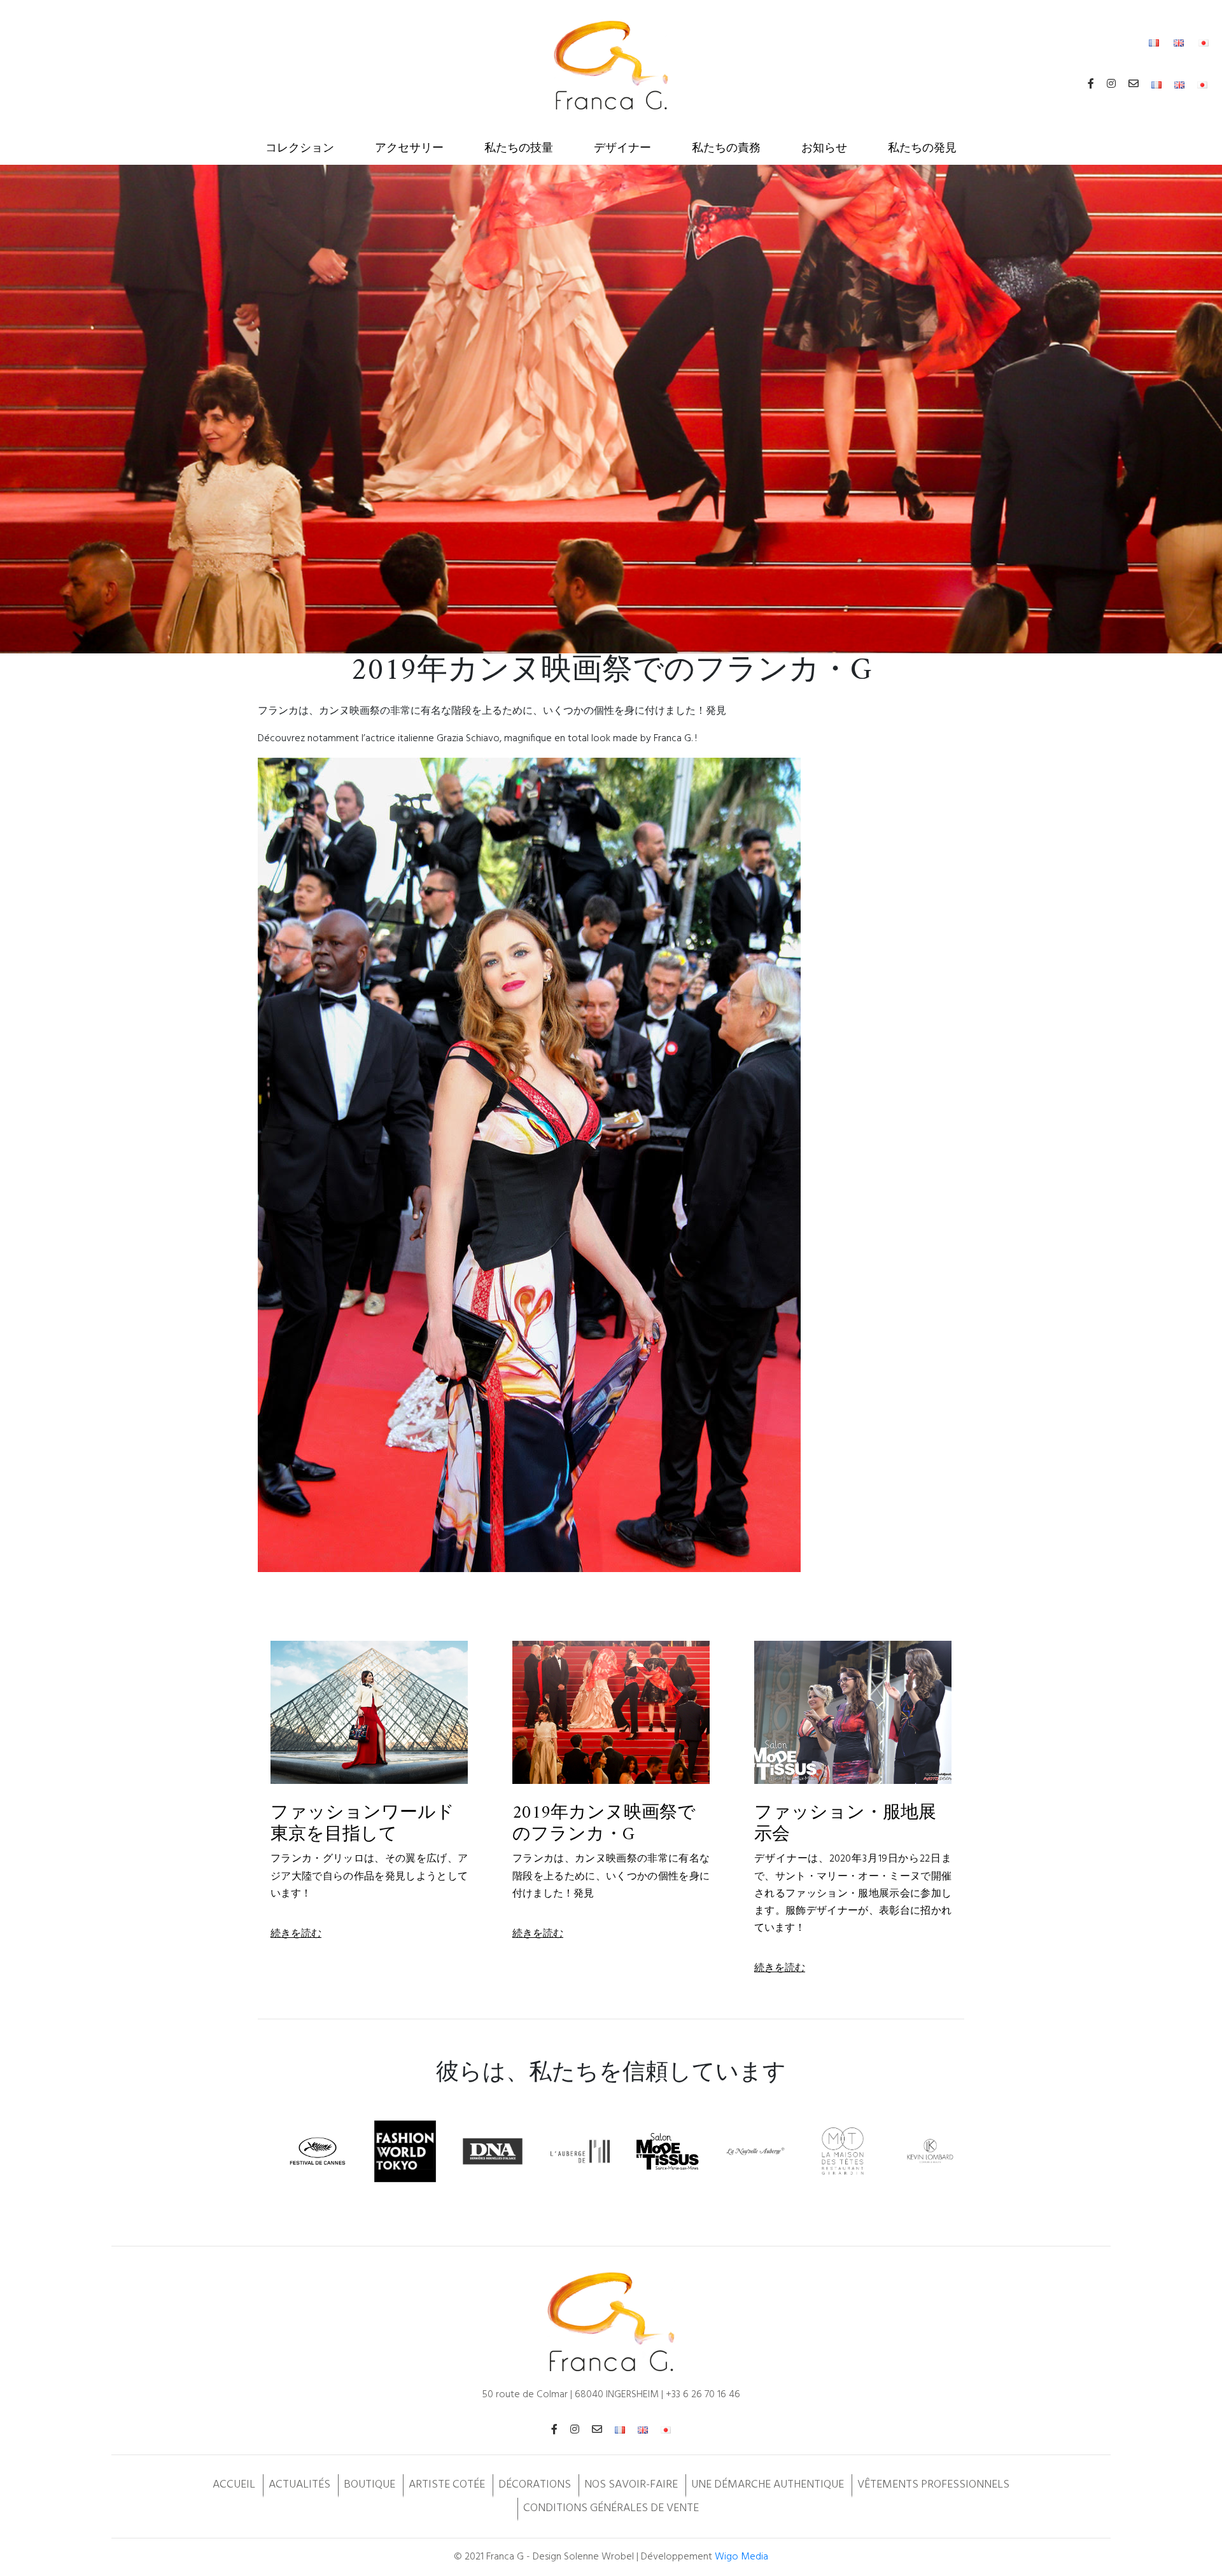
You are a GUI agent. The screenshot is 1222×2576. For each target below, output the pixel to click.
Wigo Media (741, 2557)
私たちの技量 (519, 149)
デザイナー (622, 149)
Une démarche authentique (768, 2485)
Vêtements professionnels (933, 2485)
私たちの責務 (726, 149)
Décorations (535, 2485)
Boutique (369, 2485)
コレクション (300, 149)
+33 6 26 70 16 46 (703, 2395)
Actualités (299, 2485)
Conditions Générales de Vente (611, 2508)
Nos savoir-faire (631, 2485)
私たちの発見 (922, 149)
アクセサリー (409, 149)
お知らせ (824, 149)
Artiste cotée (447, 2485)
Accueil (234, 2485)
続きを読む (296, 1934)
